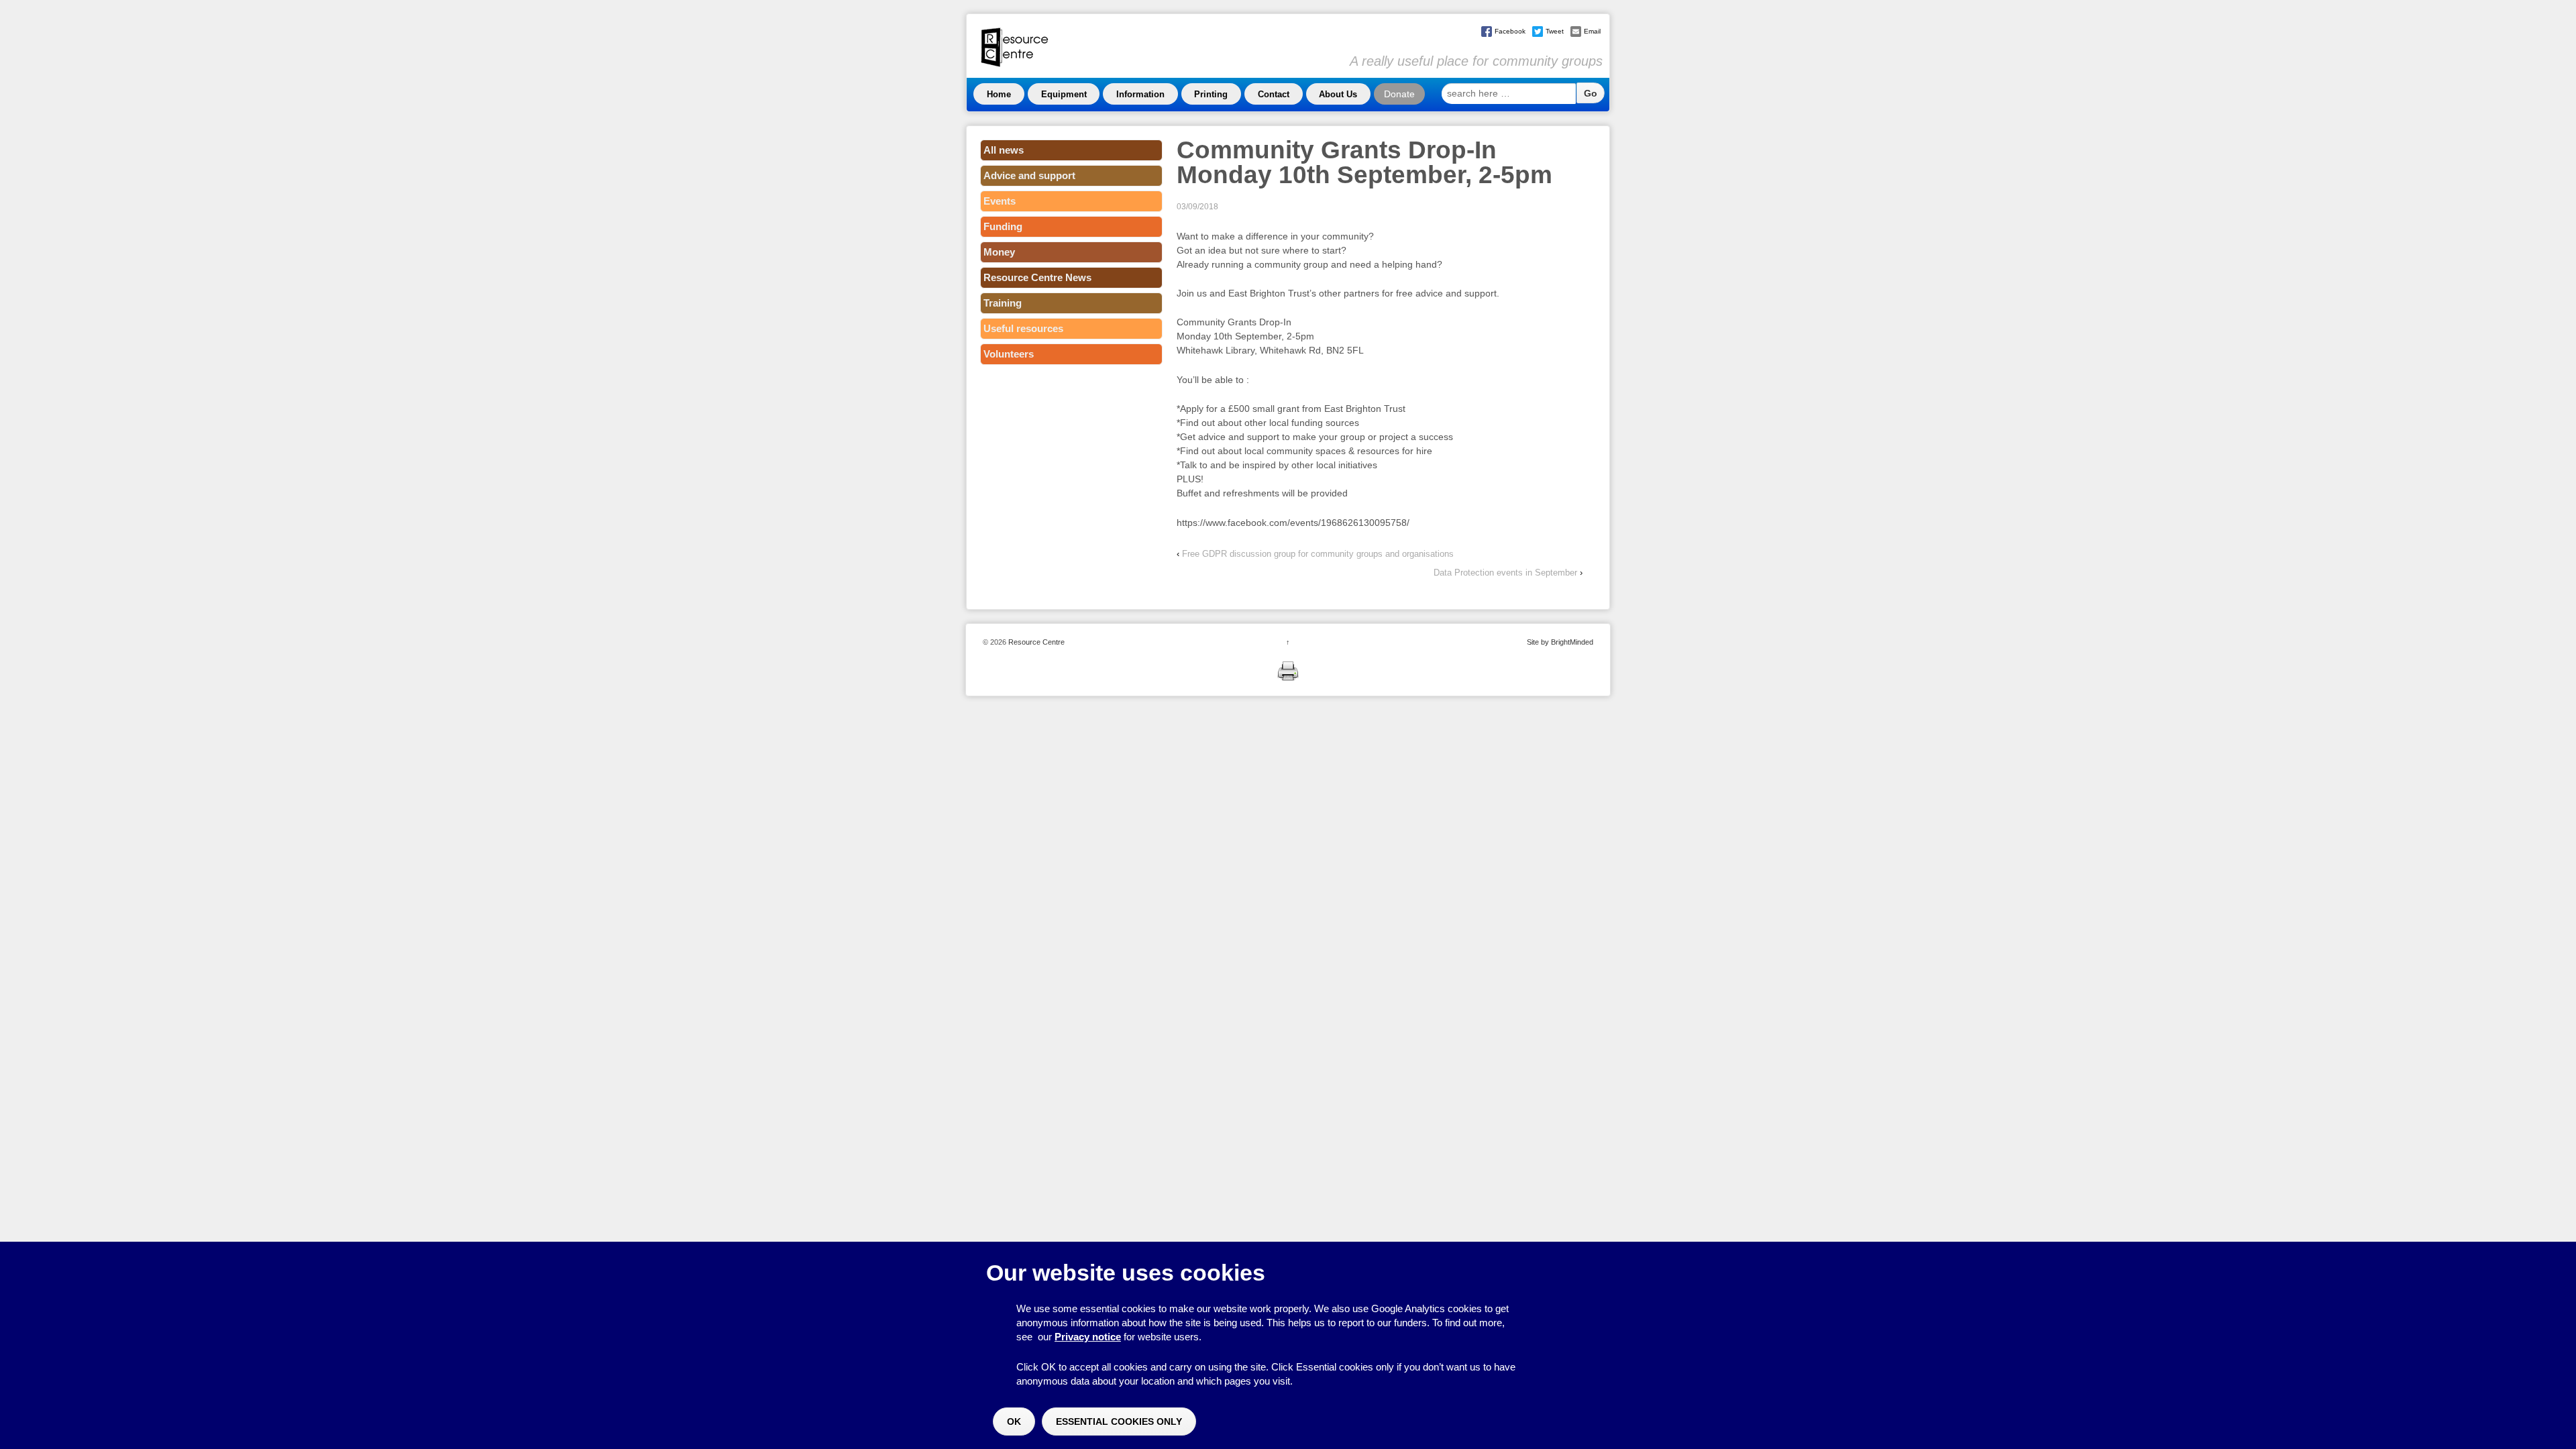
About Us (1338, 94)
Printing (1211, 94)
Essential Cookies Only (1119, 1421)
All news (1004, 150)
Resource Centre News (1037, 277)
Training (1003, 303)
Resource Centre (1035, 642)
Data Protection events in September (1505, 573)
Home (999, 94)
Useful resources (1023, 328)
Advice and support (1029, 175)
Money (999, 252)
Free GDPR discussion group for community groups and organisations (1318, 554)
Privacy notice (1088, 1337)
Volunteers (1009, 354)
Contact (1274, 94)
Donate (1399, 94)
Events (1000, 201)
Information (1140, 94)
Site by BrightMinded (1560, 642)
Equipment (1064, 94)
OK (1014, 1421)
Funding (1003, 226)
